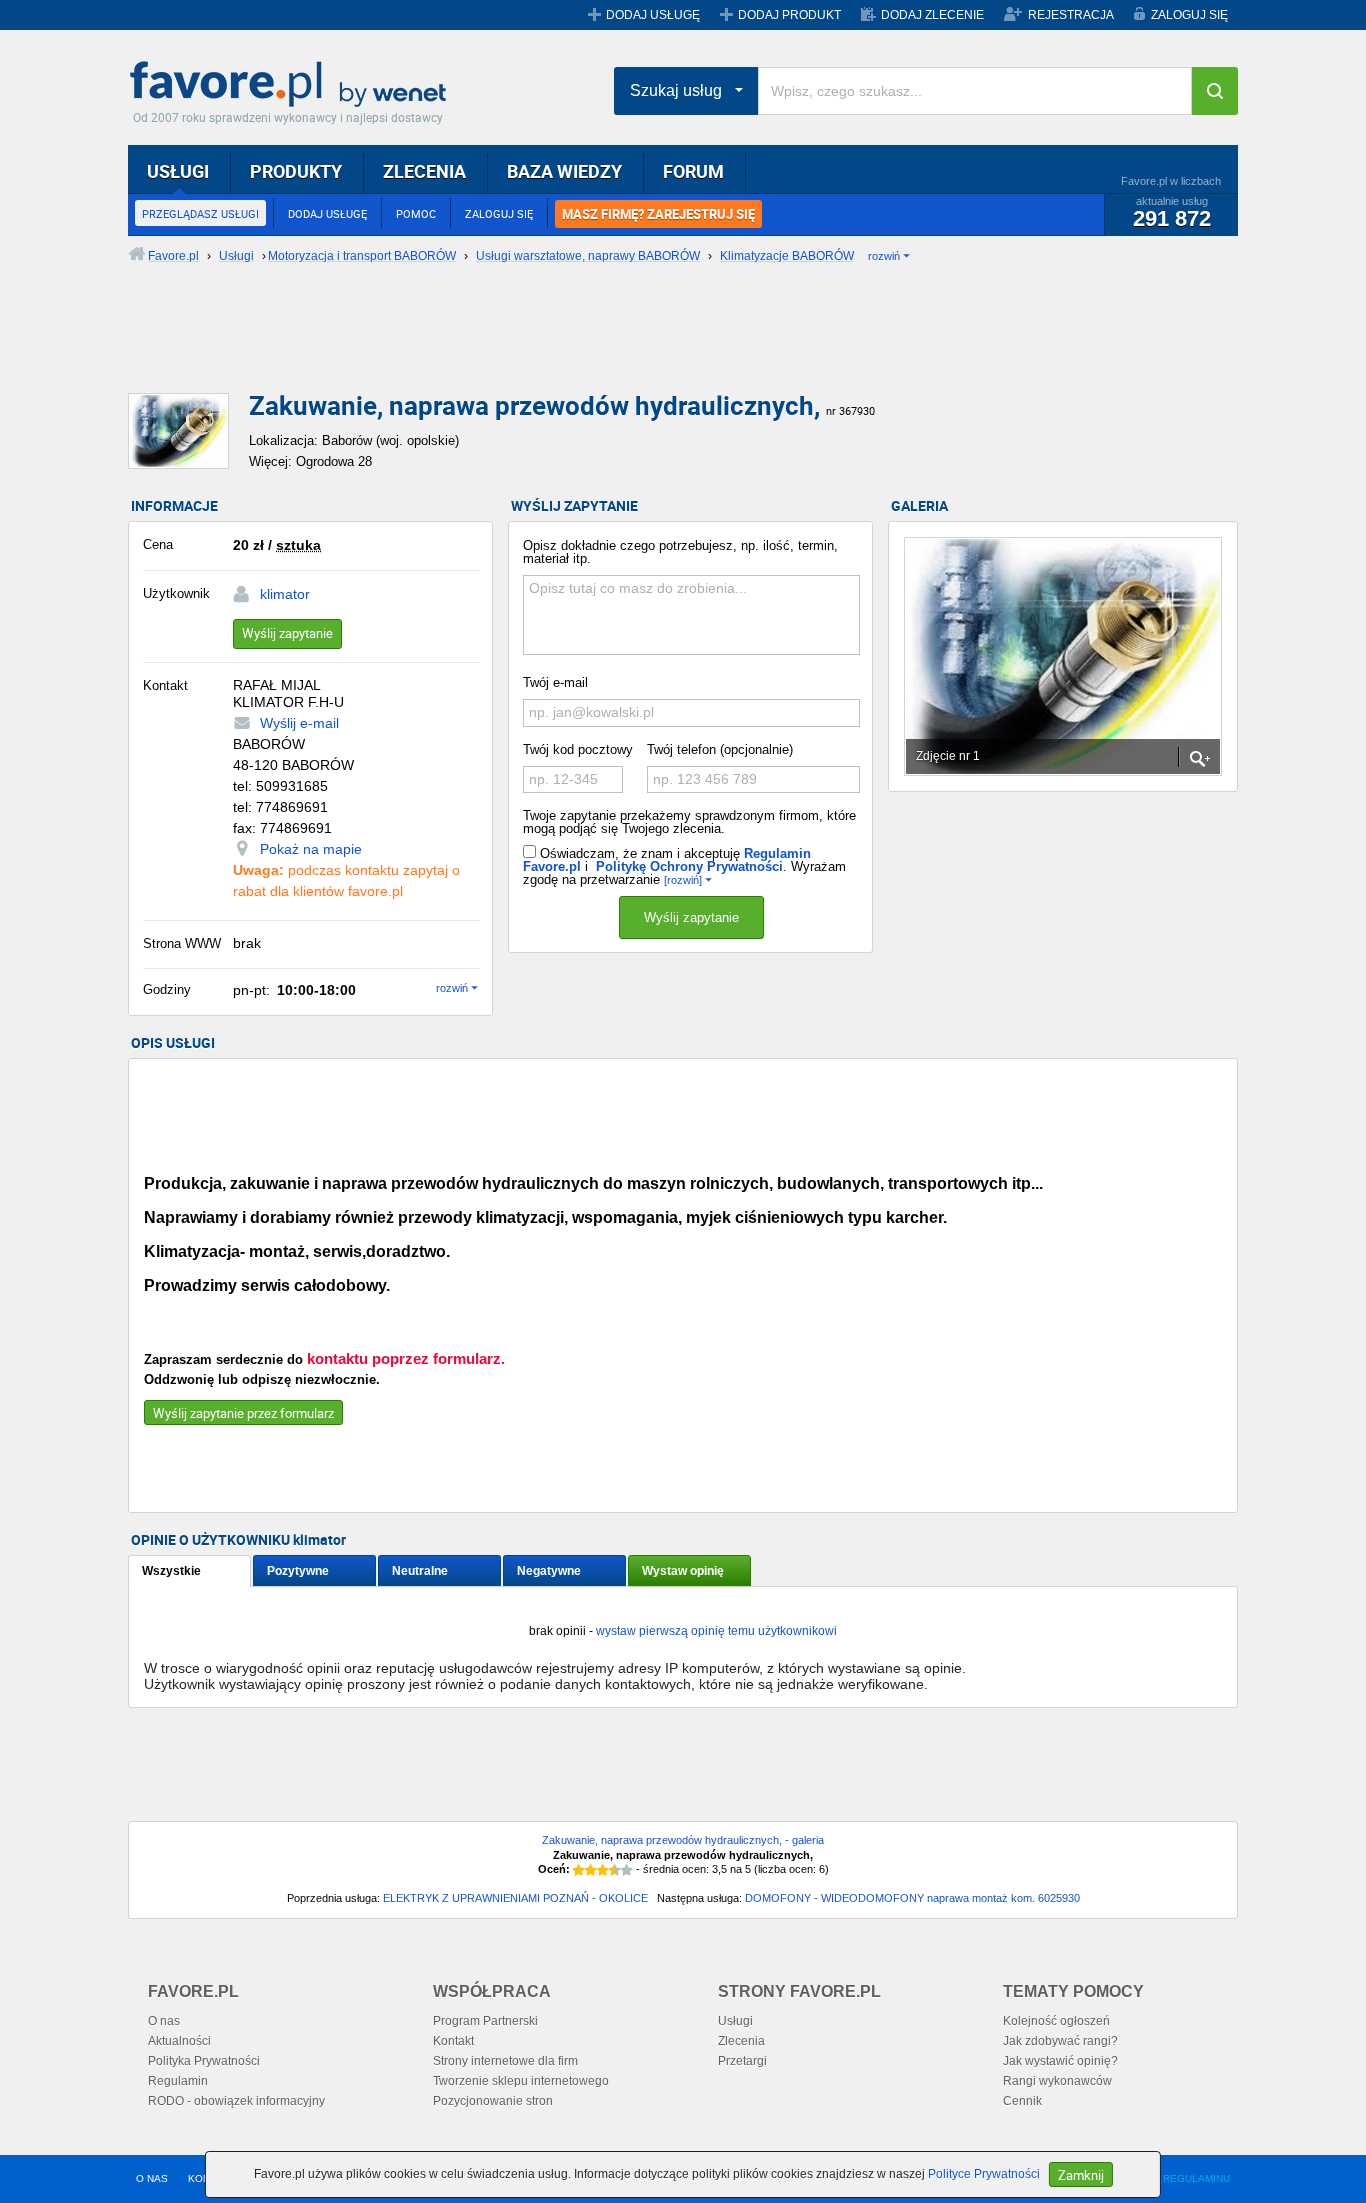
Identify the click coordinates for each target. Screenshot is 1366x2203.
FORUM (693, 171)
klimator (285, 594)
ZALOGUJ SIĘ (1189, 15)
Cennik (1022, 2101)
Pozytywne (298, 1571)
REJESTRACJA (1071, 15)
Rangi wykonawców (1057, 2081)
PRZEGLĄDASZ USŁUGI (200, 213)
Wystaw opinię (683, 1571)
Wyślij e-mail (299, 723)
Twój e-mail (555, 682)
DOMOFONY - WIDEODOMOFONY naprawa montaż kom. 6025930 (912, 1898)
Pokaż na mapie (311, 849)
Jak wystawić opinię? (1060, 2061)
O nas (164, 2021)
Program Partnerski (485, 2021)
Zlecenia (741, 2041)
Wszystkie (171, 1571)
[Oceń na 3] (603, 1870)
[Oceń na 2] (591, 1870)
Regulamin (178, 2081)
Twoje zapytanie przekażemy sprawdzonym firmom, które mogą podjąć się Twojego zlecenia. (689, 822)
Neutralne (420, 1571)
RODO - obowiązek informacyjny (236, 2101)
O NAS (152, 2178)
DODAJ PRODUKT (789, 15)
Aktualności (179, 2041)
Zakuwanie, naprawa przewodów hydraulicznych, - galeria (683, 1840)
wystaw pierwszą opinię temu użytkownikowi (716, 1631)
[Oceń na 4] (615, 1870)
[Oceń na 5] (627, 1870)
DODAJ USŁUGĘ (653, 15)
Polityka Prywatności (204, 2061)
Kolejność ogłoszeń (1056, 2021)
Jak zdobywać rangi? (1060, 2041)
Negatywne (549, 1571)
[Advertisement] (613, 345)
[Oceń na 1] (579, 1870)
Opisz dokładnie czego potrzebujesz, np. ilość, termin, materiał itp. (680, 552)
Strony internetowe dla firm (505, 2061)
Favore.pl (293, 85)
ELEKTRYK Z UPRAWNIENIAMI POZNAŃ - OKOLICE (515, 1898)
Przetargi (742, 2061)
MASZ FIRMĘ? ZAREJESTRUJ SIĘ (658, 214)
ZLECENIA (424, 171)
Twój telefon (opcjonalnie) (720, 749)
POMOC (416, 213)
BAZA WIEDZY (564, 171)
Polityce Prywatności (984, 2174)
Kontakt (453, 2041)
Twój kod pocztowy (578, 749)
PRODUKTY (296, 171)
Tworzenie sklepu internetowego (521, 2081)
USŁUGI (178, 171)
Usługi (735, 2021)
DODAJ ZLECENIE (932, 15)
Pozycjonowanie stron (493, 2101)
